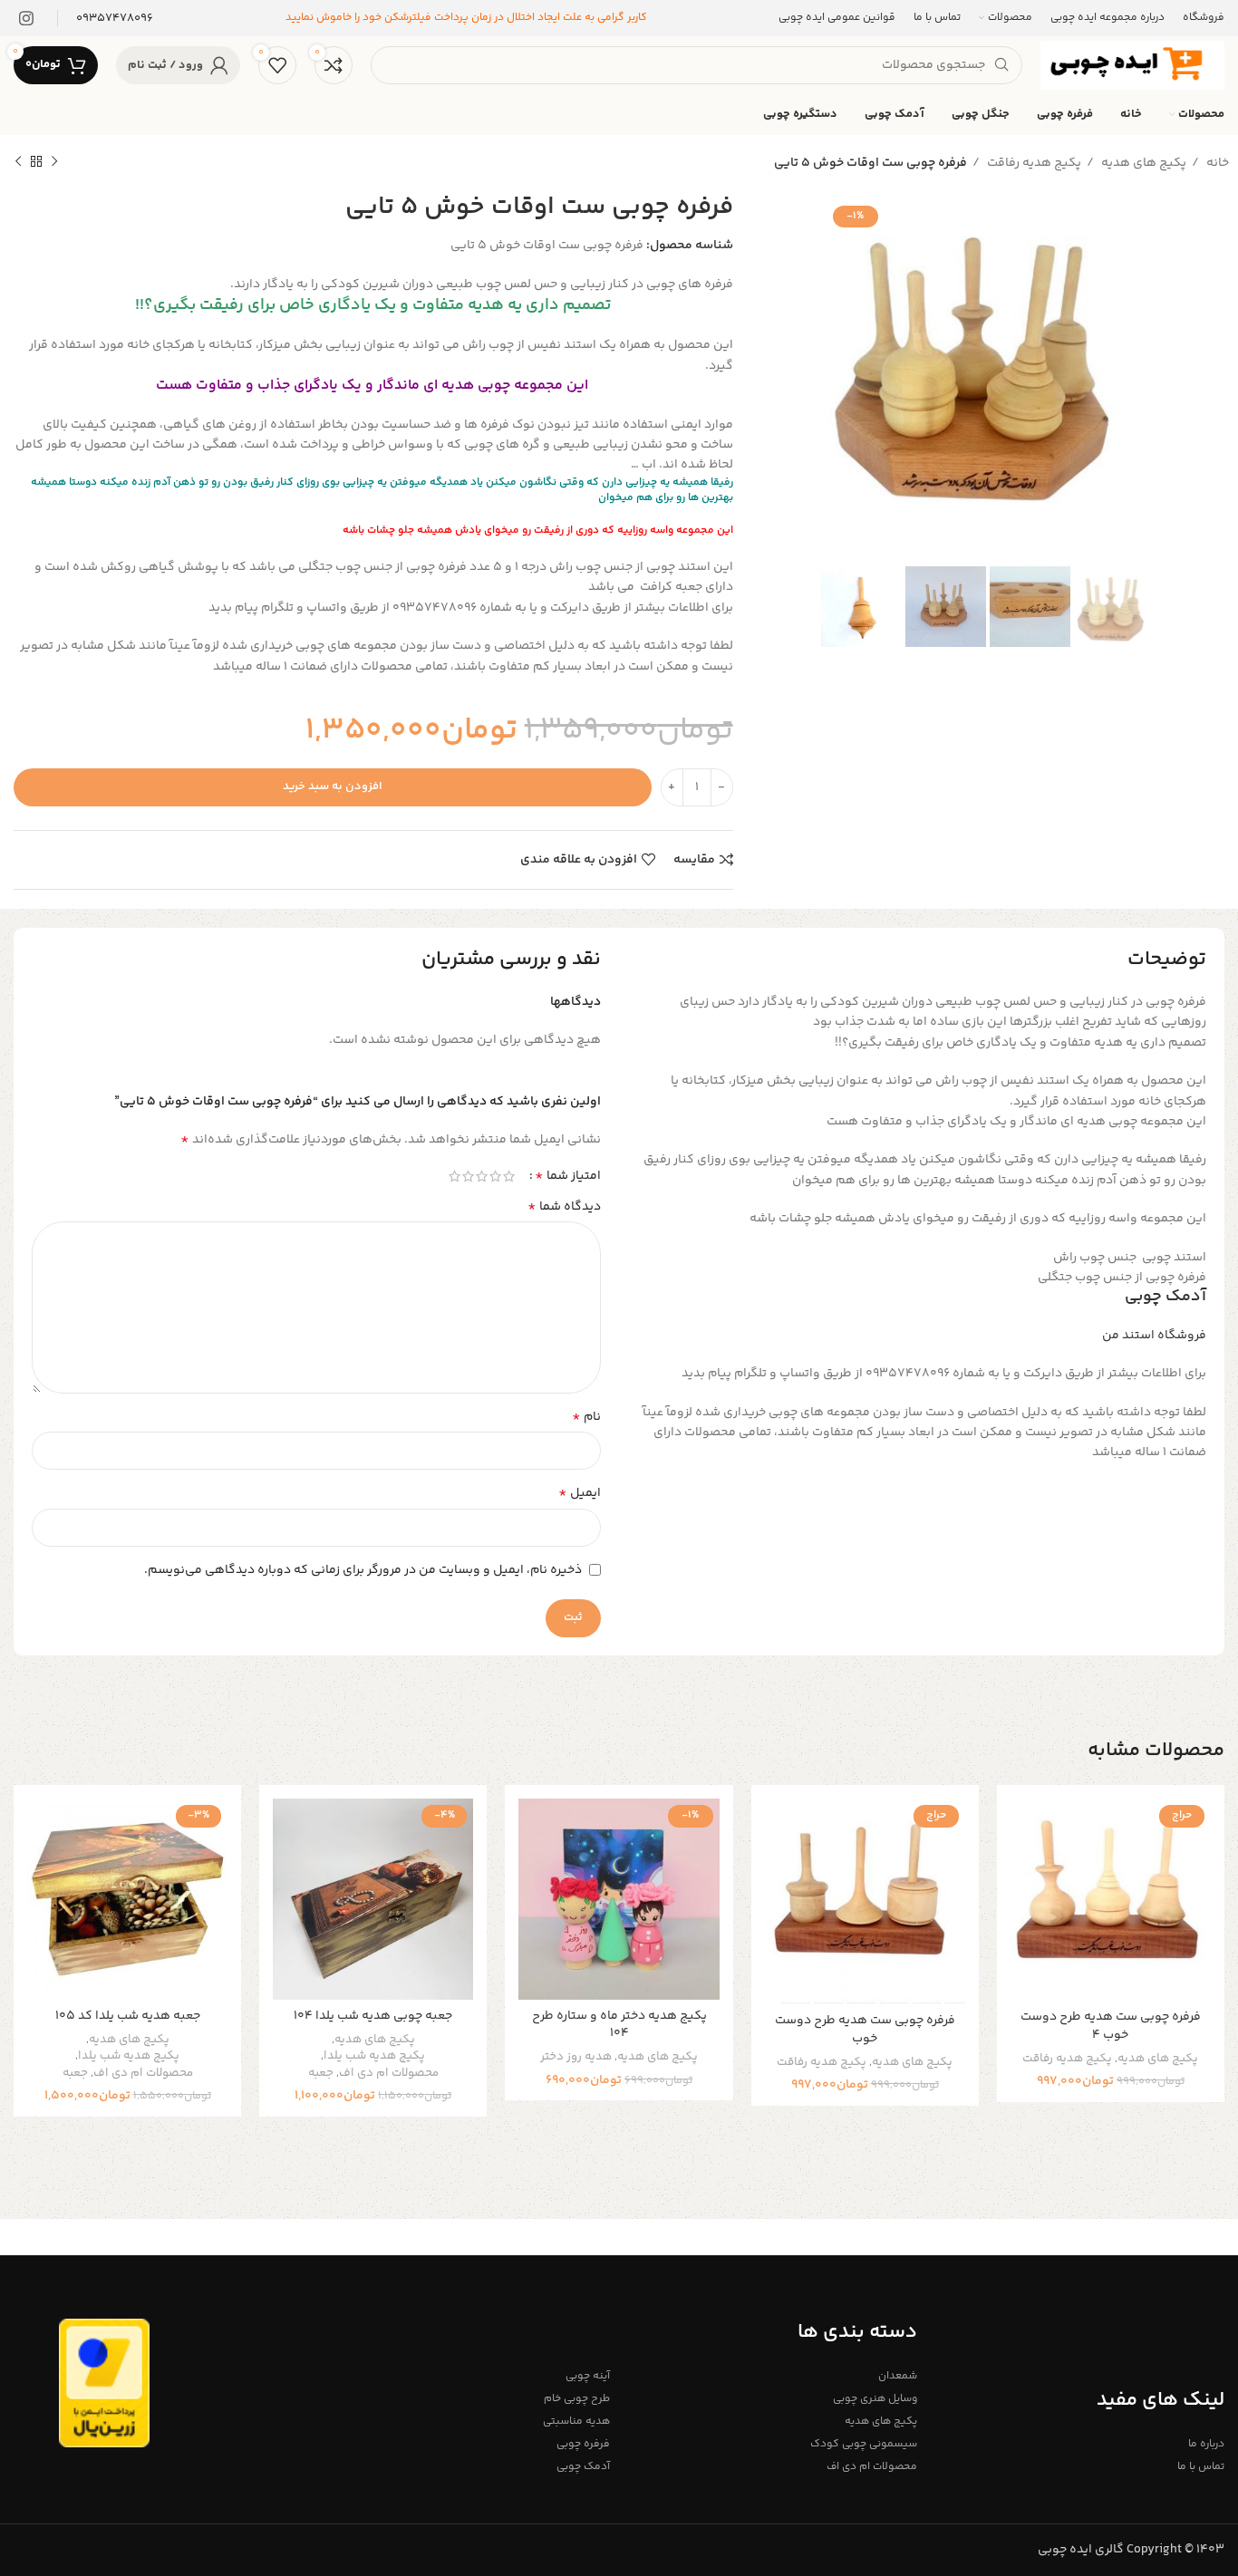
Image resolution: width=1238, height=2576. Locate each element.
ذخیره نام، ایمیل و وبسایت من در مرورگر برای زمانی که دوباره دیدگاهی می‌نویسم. (363, 1570)
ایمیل (580, 1493)
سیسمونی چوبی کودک (864, 2444)
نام (586, 1417)
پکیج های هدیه (1142, 163)
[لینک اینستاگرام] (26, 18)
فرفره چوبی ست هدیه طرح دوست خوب (865, 2030)
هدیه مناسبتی (576, 2422)
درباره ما (1206, 2444)
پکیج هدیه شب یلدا (374, 2056)
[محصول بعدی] (18, 162)
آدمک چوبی (1165, 1297)
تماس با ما (1201, 2467)
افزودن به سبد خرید (333, 786)
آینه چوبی (588, 2376)
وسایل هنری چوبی (875, 2399)
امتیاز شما (568, 1176)
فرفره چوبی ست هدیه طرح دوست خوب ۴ (1111, 2026)
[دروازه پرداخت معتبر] (104, 2383)
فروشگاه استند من (1154, 1336)
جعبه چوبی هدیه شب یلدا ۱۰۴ (373, 2016)
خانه (1216, 163)
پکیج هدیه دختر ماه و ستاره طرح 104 (619, 2025)
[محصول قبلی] (54, 162)
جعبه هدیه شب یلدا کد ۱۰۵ (128, 2016)
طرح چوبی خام (577, 2399)
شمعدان (898, 2376)
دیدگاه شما (564, 1207)
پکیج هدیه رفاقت (1033, 163)
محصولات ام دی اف (389, 2074)
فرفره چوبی (583, 2444)
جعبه (321, 2074)
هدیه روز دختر (576, 2057)
